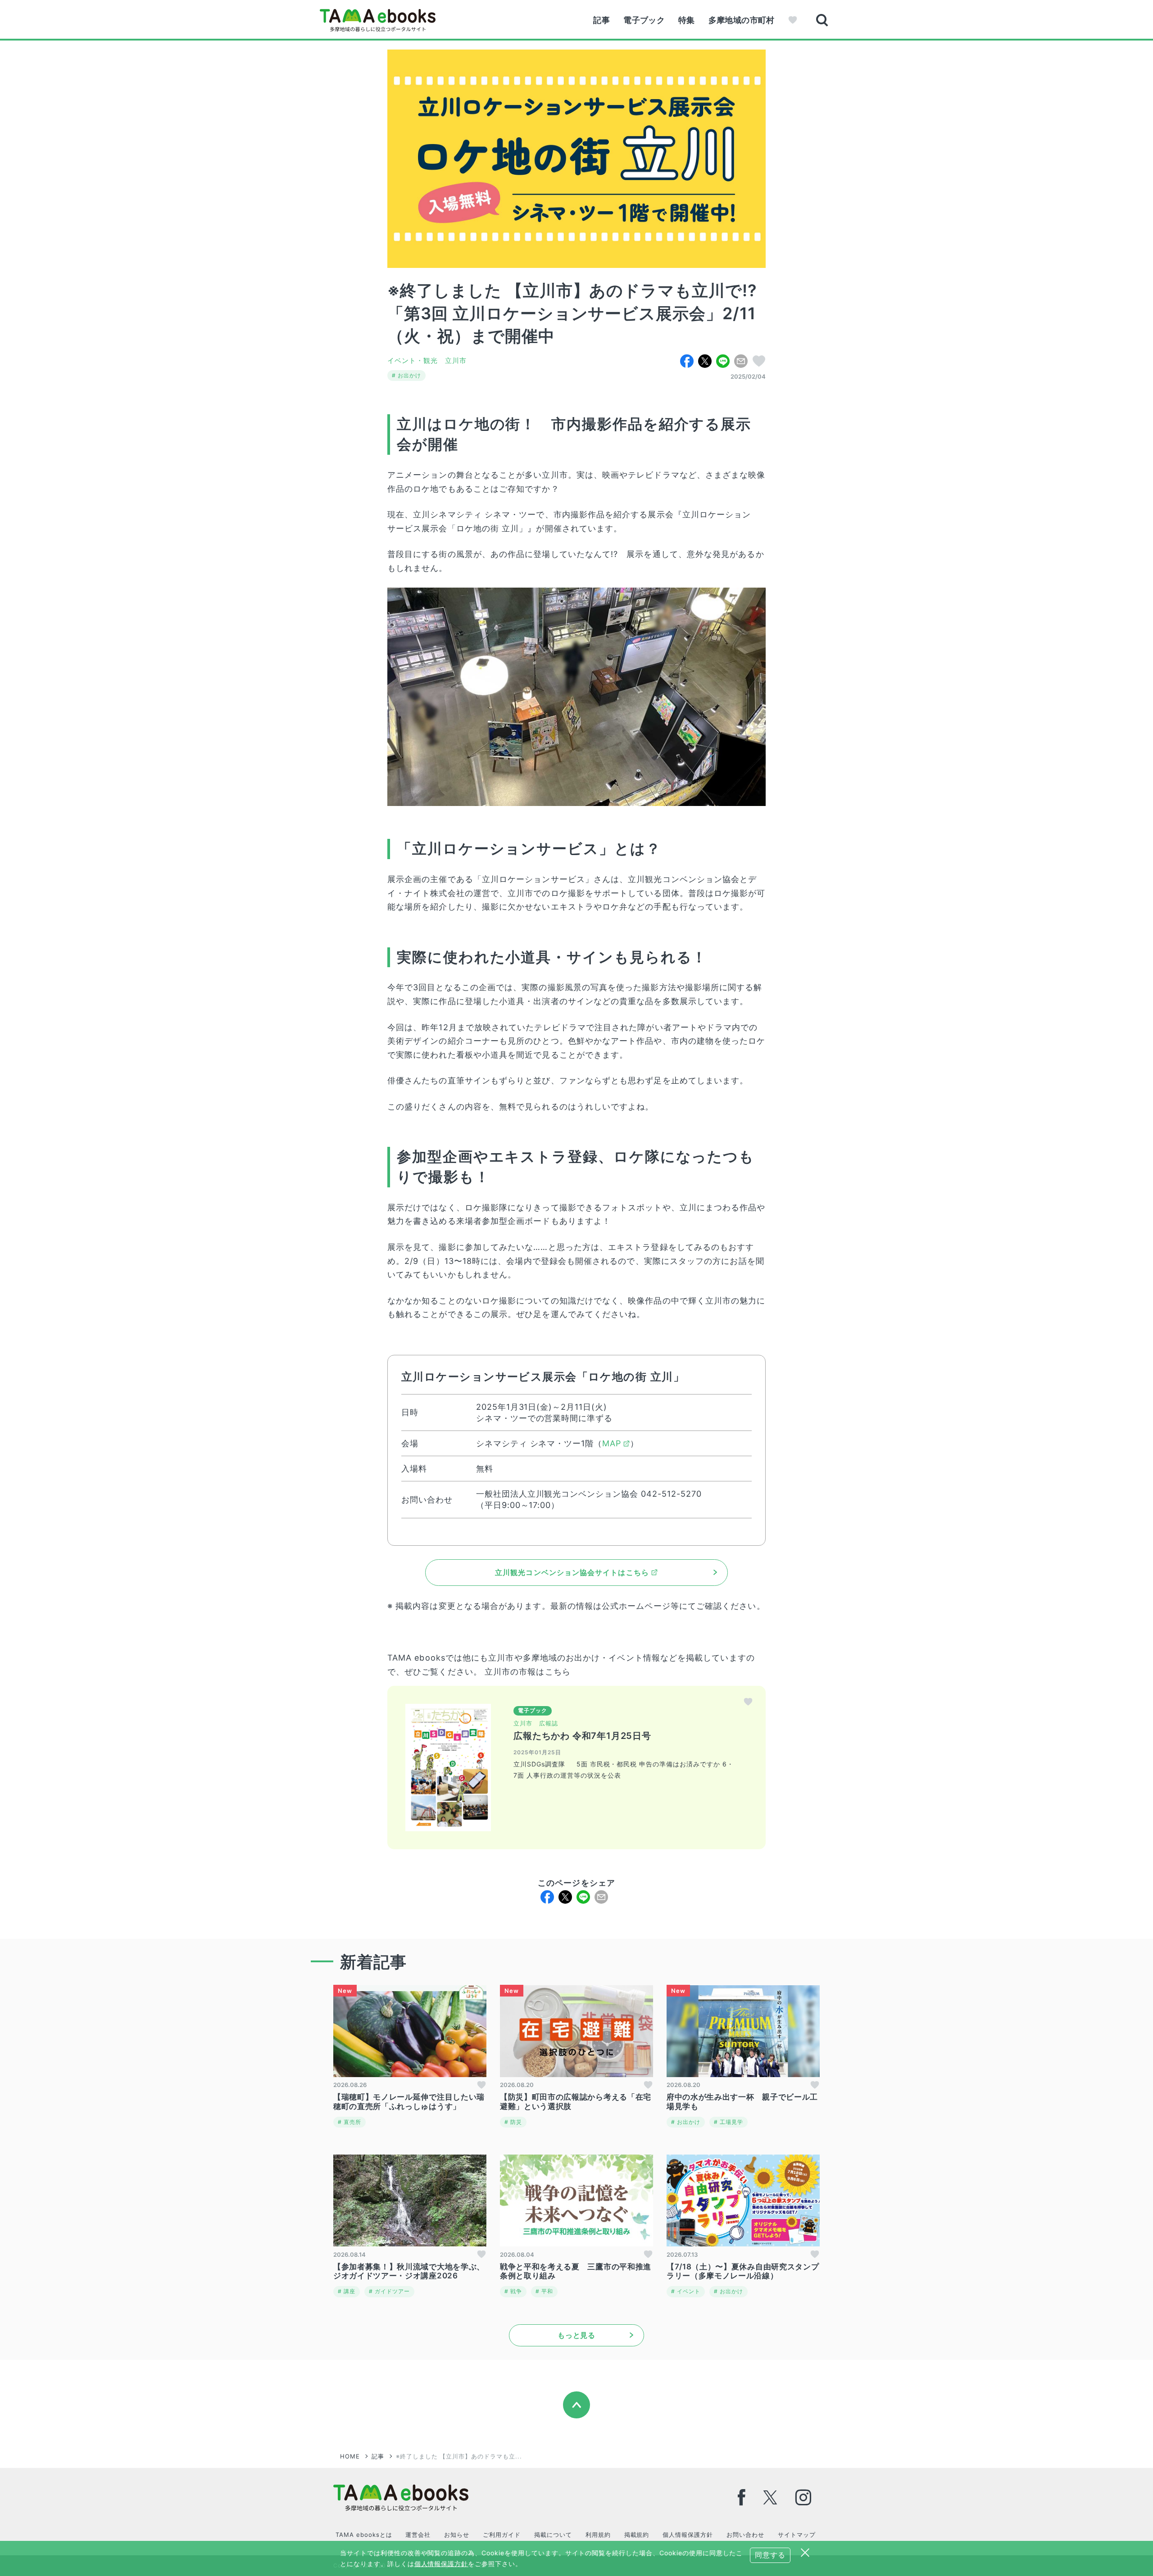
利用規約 (598, 2535)
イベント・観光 (413, 360)
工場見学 (731, 2122)
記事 (601, 20)
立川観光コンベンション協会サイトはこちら (572, 1572)
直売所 (352, 2122)
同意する (770, 2555)
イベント (688, 2291)
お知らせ (457, 2535)
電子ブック (644, 20)
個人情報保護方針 (688, 2535)
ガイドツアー (391, 2291)
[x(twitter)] (770, 2497)
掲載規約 (637, 2535)
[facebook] (742, 2497)
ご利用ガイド (502, 2535)
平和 (546, 2291)
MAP (612, 1443)
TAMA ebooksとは (364, 2535)
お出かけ (409, 375)
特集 (687, 20)
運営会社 (418, 2535)
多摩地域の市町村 (742, 20)
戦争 (515, 2291)
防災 (515, 2122)
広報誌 (549, 1723)
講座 (349, 2291)
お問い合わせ (745, 2535)
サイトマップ (797, 2535)
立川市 (456, 360)
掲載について (553, 2535)
